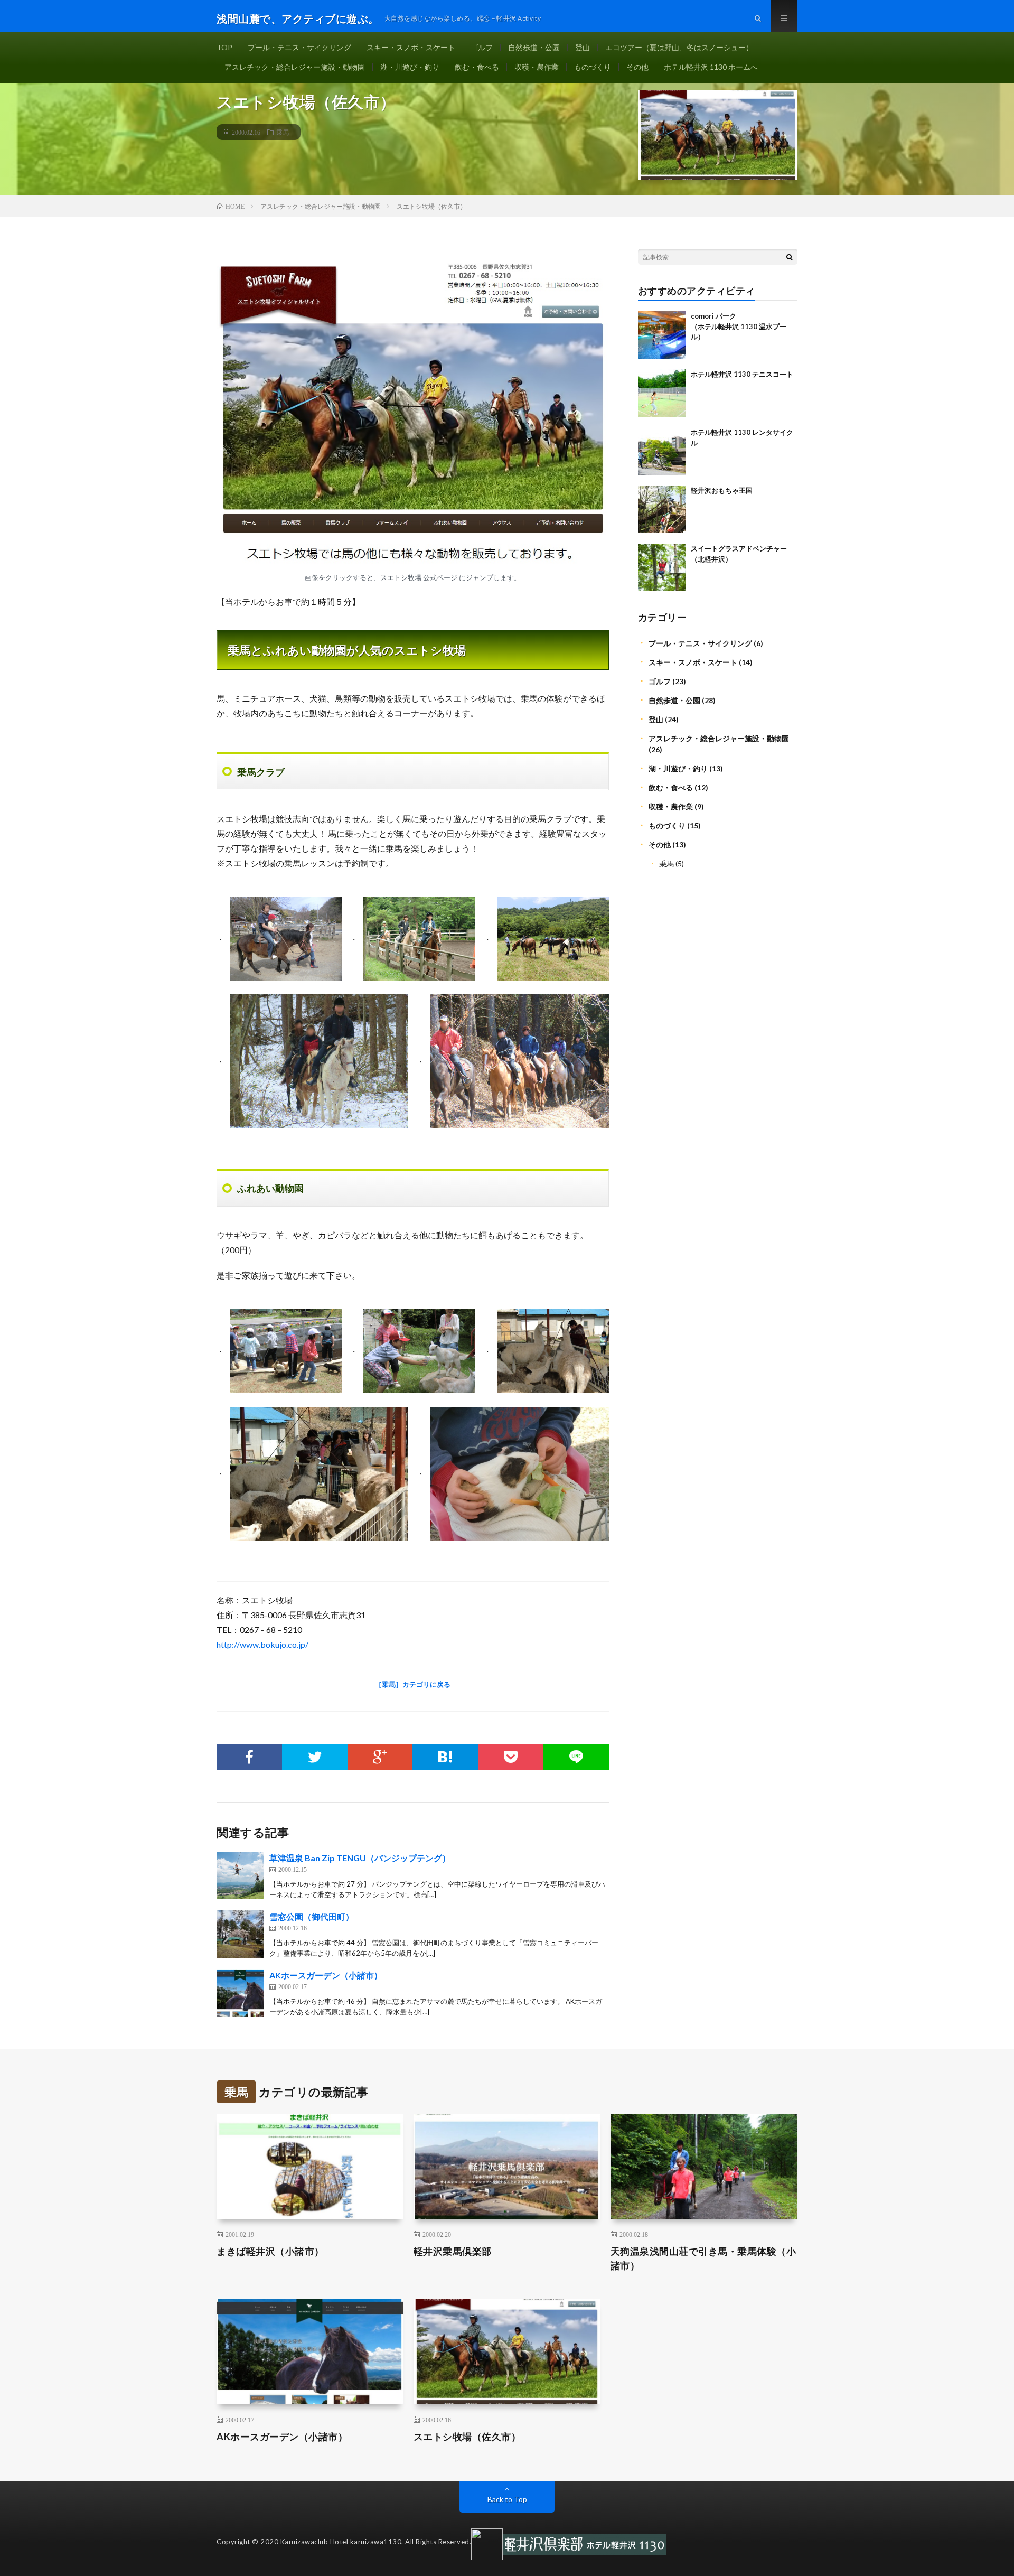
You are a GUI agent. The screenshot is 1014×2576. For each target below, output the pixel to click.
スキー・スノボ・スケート (411, 47)
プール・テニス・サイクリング (299, 47)
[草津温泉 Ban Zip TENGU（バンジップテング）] (240, 1875)
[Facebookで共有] (249, 1757)
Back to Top (507, 2499)
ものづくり (593, 67)
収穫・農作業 (537, 67)
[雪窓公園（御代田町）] (240, 1934)
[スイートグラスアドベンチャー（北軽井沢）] (662, 567)
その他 (637, 67)
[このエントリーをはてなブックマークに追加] (445, 1757)
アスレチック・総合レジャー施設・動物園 (295, 67)
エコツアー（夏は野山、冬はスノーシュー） (679, 47)
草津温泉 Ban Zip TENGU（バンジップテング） (360, 1858)
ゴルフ (482, 47)
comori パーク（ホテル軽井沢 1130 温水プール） (739, 326)
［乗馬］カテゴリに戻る (413, 1684)
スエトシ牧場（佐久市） (467, 2437)
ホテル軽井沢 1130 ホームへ (711, 67)
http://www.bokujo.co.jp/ (262, 1644)
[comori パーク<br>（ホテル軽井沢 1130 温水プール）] (662, 335)
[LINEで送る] (576, 1757)
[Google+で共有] (380, 1757)
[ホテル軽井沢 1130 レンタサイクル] (662, 451)
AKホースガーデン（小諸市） (326, 1975)
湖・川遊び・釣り (410, 67)
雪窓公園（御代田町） (312, 1916)
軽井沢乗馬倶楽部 (453, 2251)
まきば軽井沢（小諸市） (270, 2251)
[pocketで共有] (511, 1757)
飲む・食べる (477, 67)
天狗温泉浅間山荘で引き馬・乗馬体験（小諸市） (703, 2258)
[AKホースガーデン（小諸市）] (240, 1993)
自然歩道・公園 (534, 47)
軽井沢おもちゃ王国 (722, 490)
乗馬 (283, 132)
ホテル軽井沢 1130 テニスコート (742, 374)
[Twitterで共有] (315, 1757)
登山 (583, 47)
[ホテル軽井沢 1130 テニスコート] (662, 393)
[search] (790, 257)
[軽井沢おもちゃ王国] (662, 509)
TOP (224, 47)
